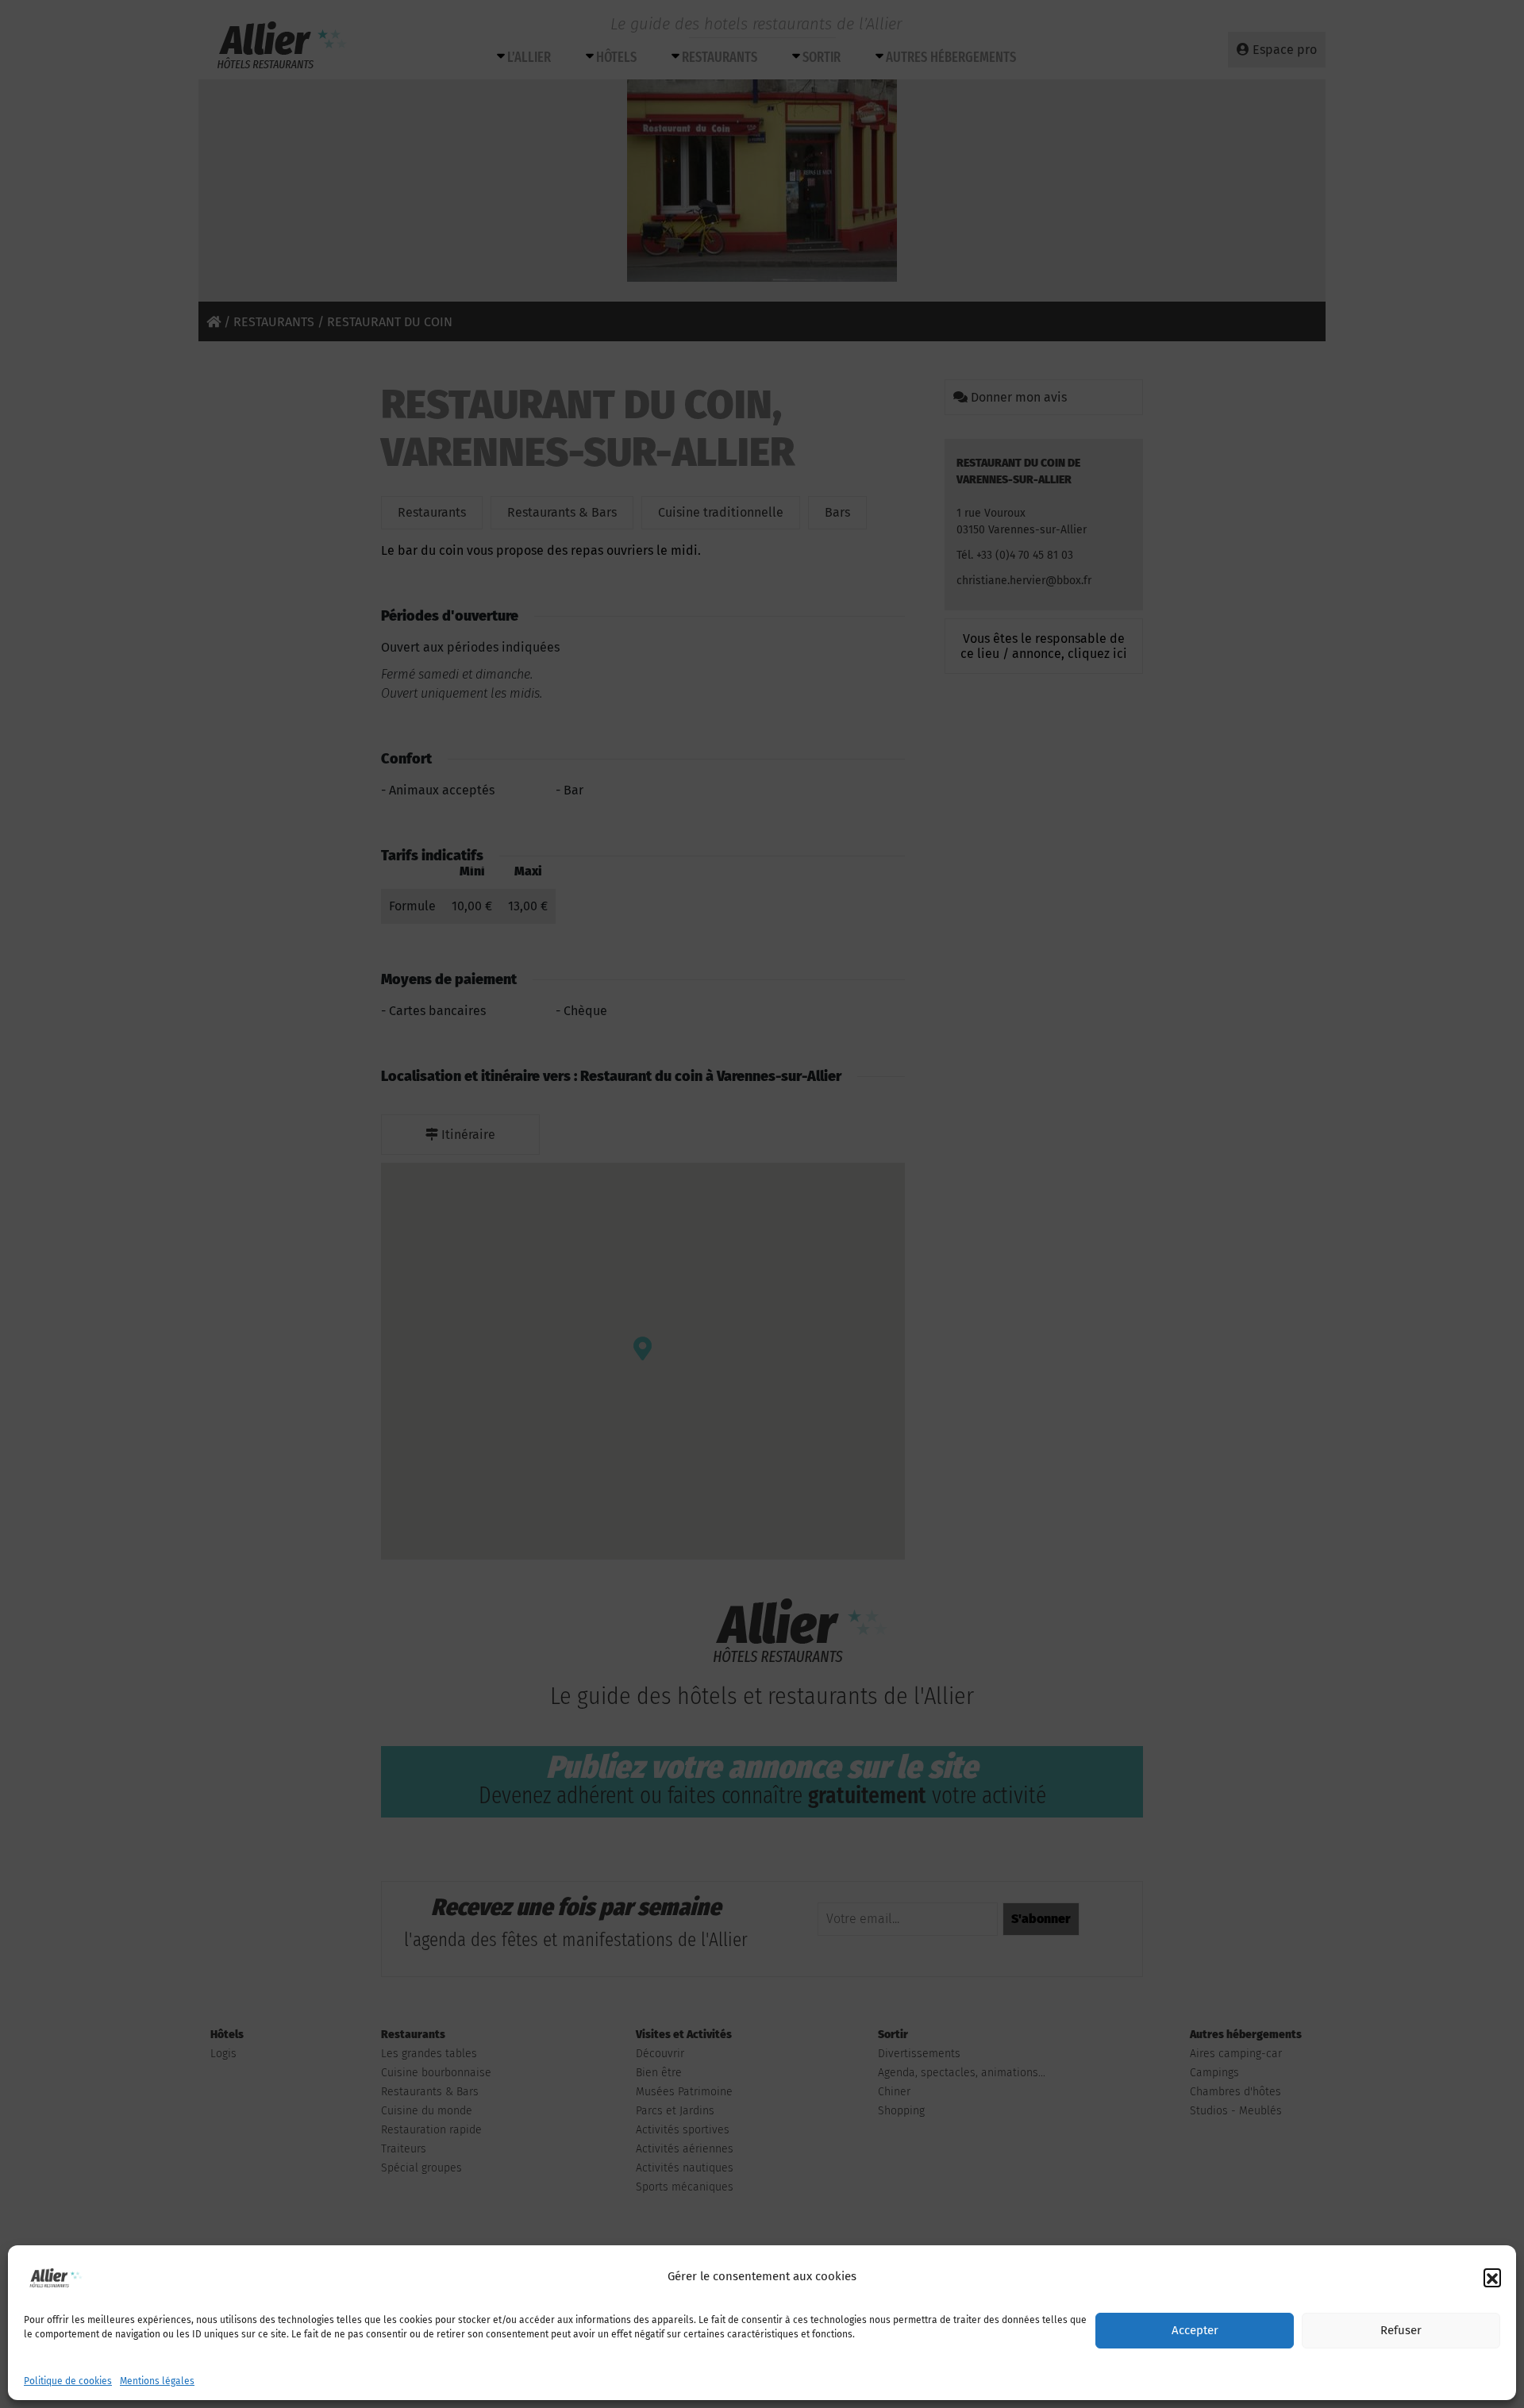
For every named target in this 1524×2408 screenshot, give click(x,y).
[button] (1492, 2277)
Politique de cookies (68, 2381)
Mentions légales (157, 2381)
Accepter (1195, 2331)
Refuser (1401, 2331)
